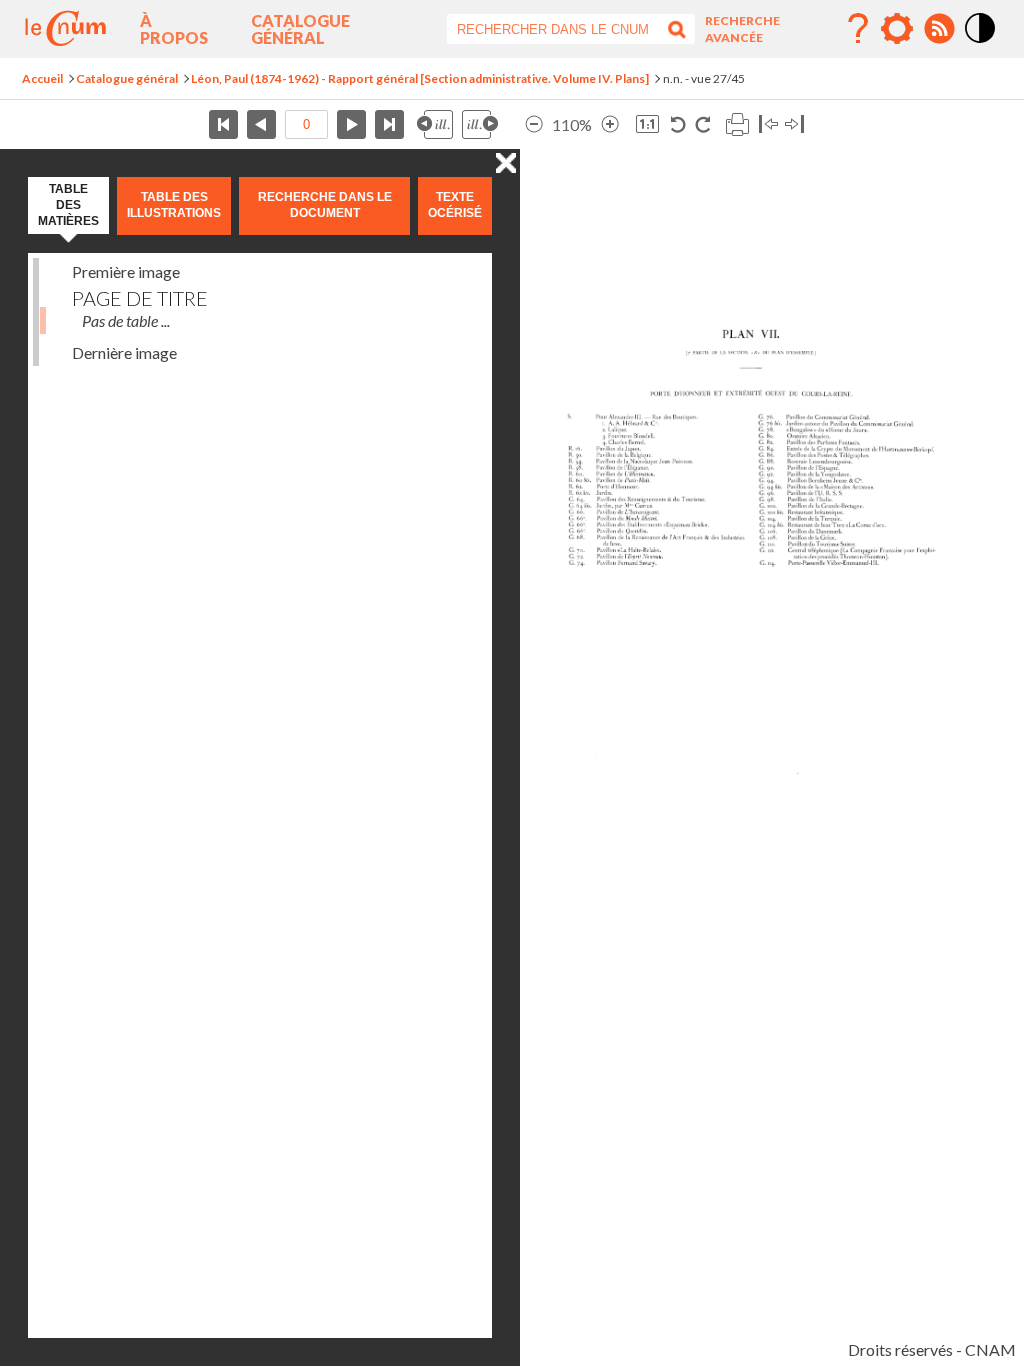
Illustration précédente (435, 124)
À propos (174, 29)
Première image (126, 271)
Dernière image (124, 352)
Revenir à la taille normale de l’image (647, 124)
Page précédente (261, 124)
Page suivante (351, 124)
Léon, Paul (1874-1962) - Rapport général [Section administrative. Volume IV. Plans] (420, 78)
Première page (223, 124)
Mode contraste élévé (981, 44)
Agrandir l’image (610, 124)
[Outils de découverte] (897, 29)
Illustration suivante (480, 124)
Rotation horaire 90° (702, 124)
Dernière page (389, 124)
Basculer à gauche (768, 124)
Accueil (42, 78)
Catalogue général (300, 29)
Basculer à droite (794, 124)
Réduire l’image (534, 124)
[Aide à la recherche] (858, 29)
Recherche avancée (742, 29)
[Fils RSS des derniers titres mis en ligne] (939, 29)
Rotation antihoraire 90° (678, 124)
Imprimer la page (737, 124)
